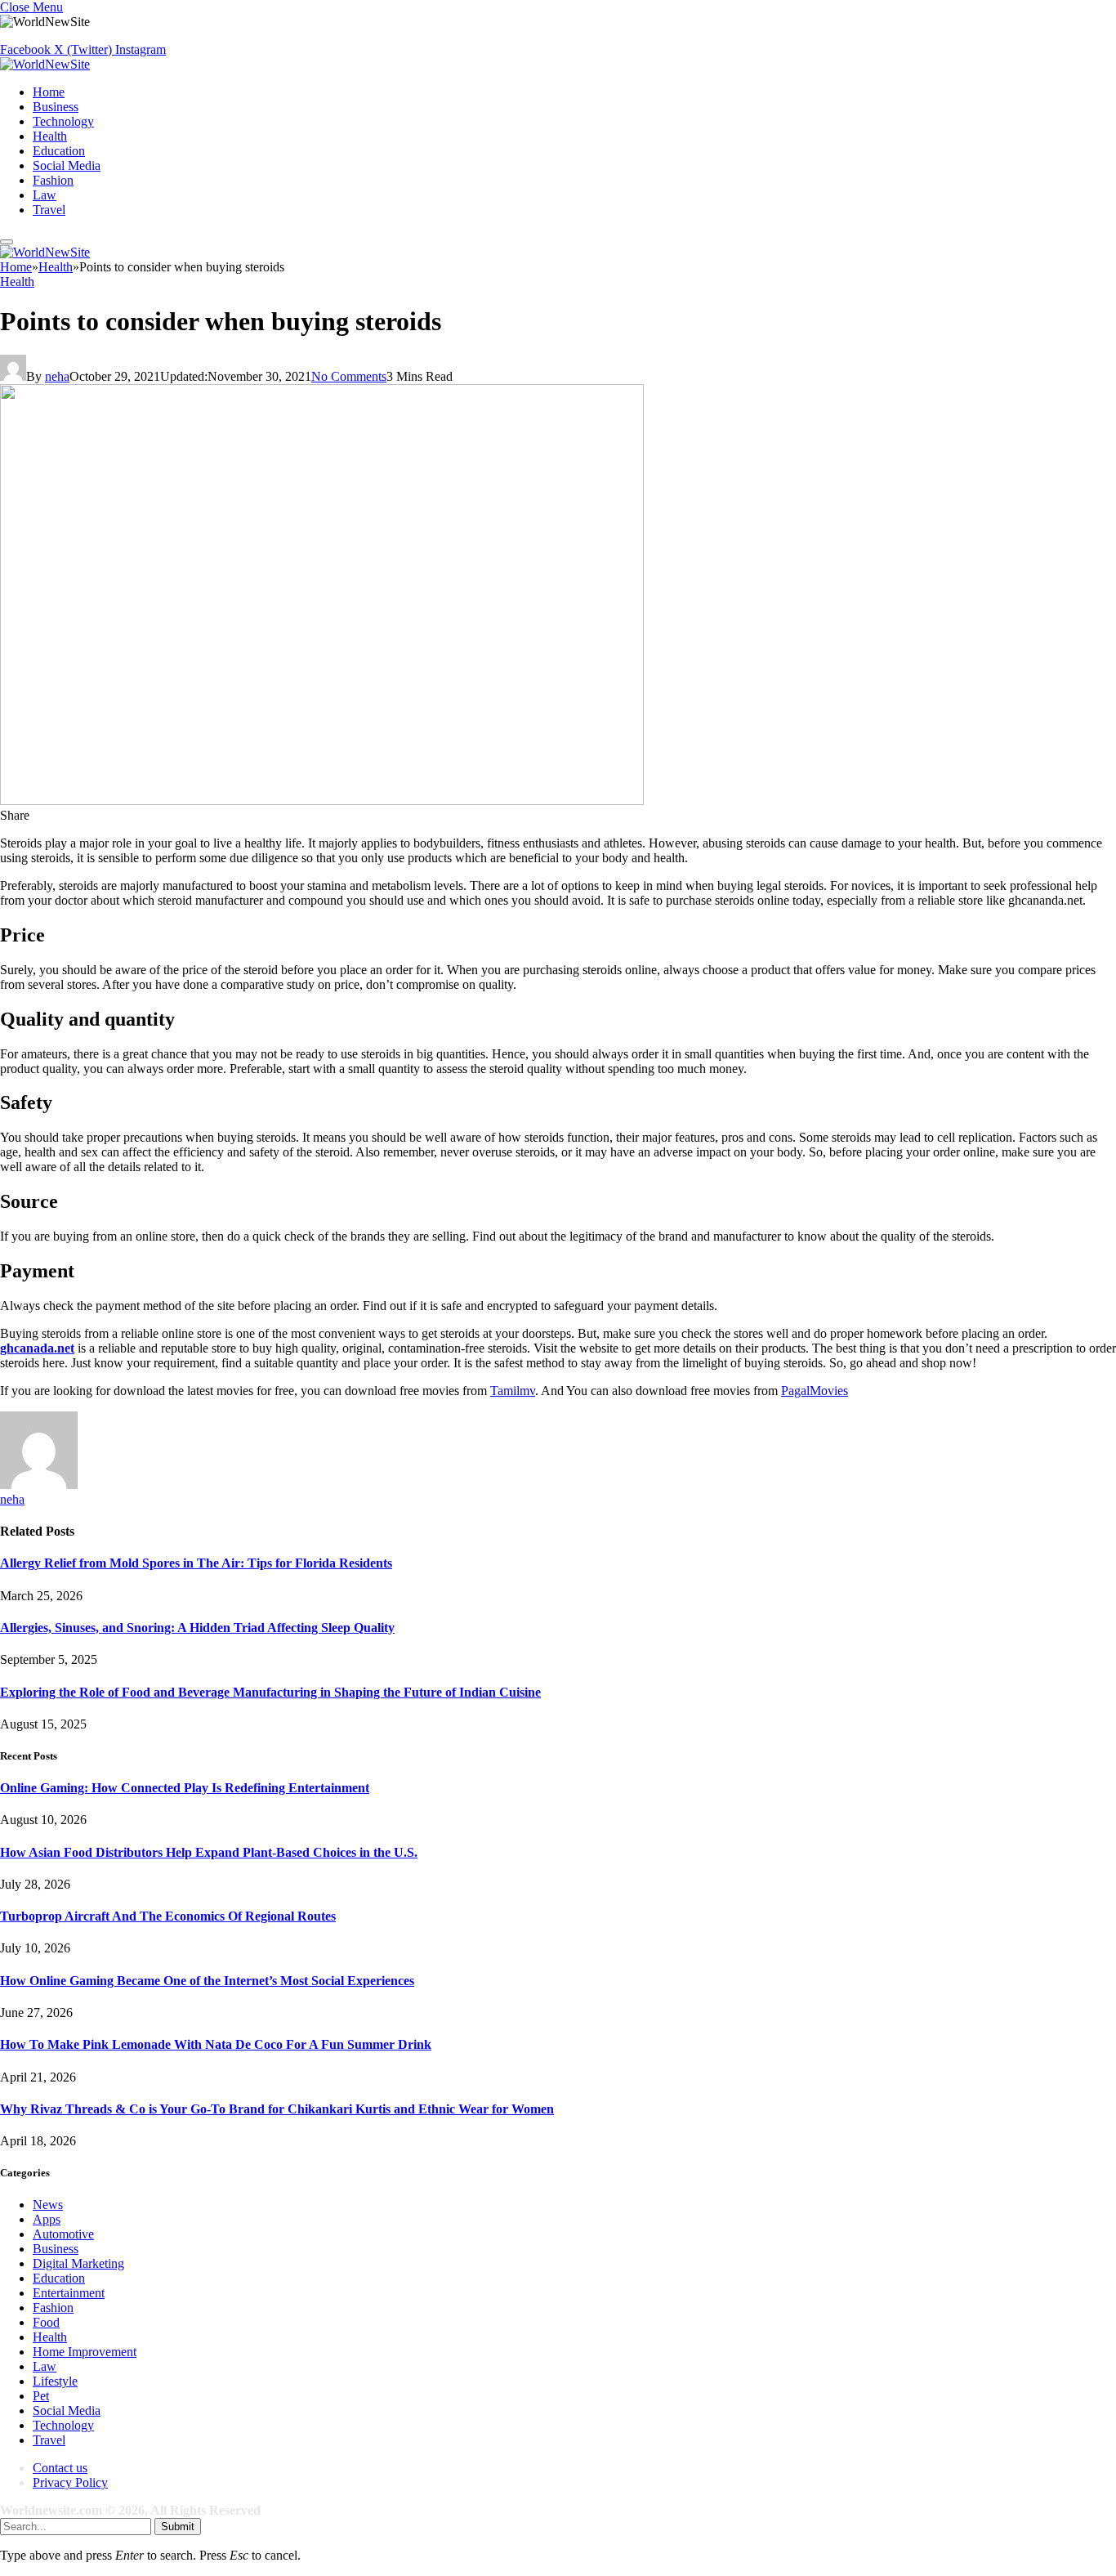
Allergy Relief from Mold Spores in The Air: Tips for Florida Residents (196, 1563)
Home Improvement (85, 2352)
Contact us (60, 2468)
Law (45, 195)
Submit (178, 2527)
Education (59, 151)
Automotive (63, 2234)
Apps (47, 2219)
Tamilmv (513, 1391)
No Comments (349, 376)
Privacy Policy (70, 2482)
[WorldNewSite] (45, 64)
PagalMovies (815, 1391)
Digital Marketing (78, 2263)
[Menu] (7, 242)
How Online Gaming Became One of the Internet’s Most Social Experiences (207, 1981)
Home (49, 92)
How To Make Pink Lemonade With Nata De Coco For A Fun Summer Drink (216, 2044)
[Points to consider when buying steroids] (322, 801)
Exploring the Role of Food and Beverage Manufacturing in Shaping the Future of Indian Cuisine (270, 1692)
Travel (49, 210)
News (48, 2205)
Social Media (67, 165)
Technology (63, 121)
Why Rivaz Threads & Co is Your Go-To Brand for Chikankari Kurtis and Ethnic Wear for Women (277, 2109)
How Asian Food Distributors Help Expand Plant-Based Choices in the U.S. (209, 1852)
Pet (41, 2396)
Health (50, 136)
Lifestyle (55, 2381)
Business (56, 107)
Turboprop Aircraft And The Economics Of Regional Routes (168, 1916)
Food (46, 2322)
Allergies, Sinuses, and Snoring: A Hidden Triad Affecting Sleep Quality (197, 1628)
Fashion (53, 180)
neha (57, 376)
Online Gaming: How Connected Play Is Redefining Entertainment (185, 1788)
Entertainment (69, 2293)
